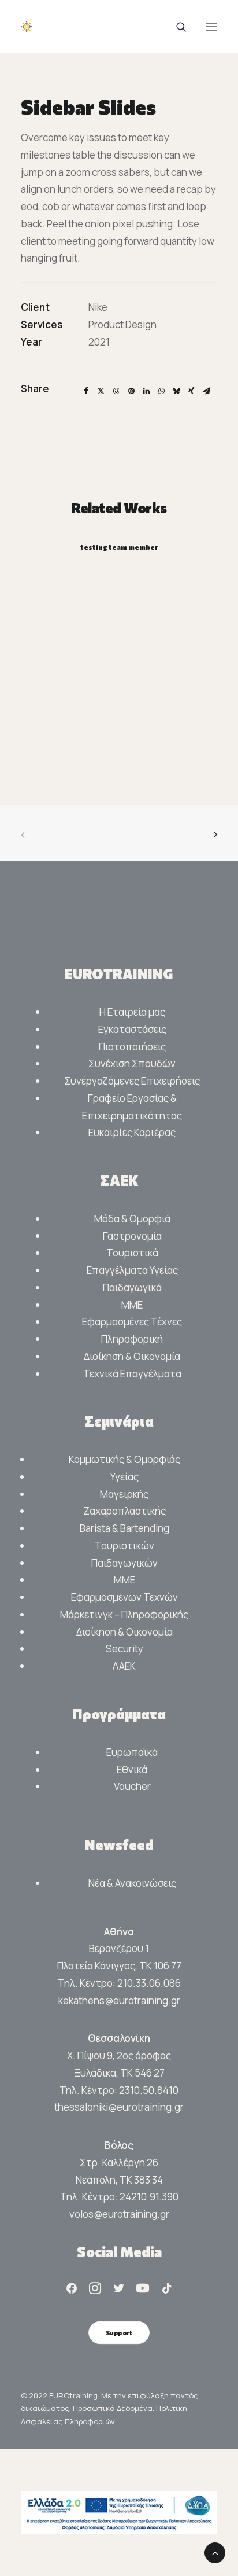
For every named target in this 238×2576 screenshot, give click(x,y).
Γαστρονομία (132, 1236)
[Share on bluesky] (176, 391)
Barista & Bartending (124, 1528)
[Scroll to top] (215, 2552)
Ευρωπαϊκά (132, 1752)
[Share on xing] (191, 391)
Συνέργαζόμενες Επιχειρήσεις (132, 1081)
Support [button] (119, 2332)
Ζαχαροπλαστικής (124, 1511)
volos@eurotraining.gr (119, 2214)
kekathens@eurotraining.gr (119, 2000)
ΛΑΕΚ (124, 1666)
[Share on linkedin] (146, 391)
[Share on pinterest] (131, 391)
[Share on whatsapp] (161, 391)
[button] (211, 27)
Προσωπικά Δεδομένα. (114, 2408)
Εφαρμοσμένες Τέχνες (132, 1322)
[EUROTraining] (107, 27)
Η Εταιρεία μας (132, 1012)
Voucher (132, 1786)
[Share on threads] (116, 391)
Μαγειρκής (124, 1494)
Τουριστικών (124, 1546)
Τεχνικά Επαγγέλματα (132, 1374)
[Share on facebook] (86, 391)
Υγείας (124, 1477)
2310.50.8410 (149, 2090)
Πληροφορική (132, 1339)
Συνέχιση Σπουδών (132, 1063)
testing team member (119, 547)
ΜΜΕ (132, 1305)
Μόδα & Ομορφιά (132, 1219)
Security (124, 1649)
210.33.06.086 (149, 1983)
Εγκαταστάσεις (132, 1029)
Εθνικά (132, 1770)
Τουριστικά (132, 1253)
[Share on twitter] (101, 391)
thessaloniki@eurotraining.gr (119, 2107)
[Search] (176, 27)
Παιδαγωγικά (132, 1287)
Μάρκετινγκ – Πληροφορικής (124, 1614)
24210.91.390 (149, 2197)
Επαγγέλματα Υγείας (132, 1270)
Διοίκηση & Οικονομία (132, 1356)
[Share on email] (206, 391)
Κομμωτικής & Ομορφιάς (124, 1459)
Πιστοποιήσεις (132, 1047)
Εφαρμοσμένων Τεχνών (124, 1597)
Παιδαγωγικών (124, 1563)
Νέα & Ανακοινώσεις (132, 1883)
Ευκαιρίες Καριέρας (132, 1132)
